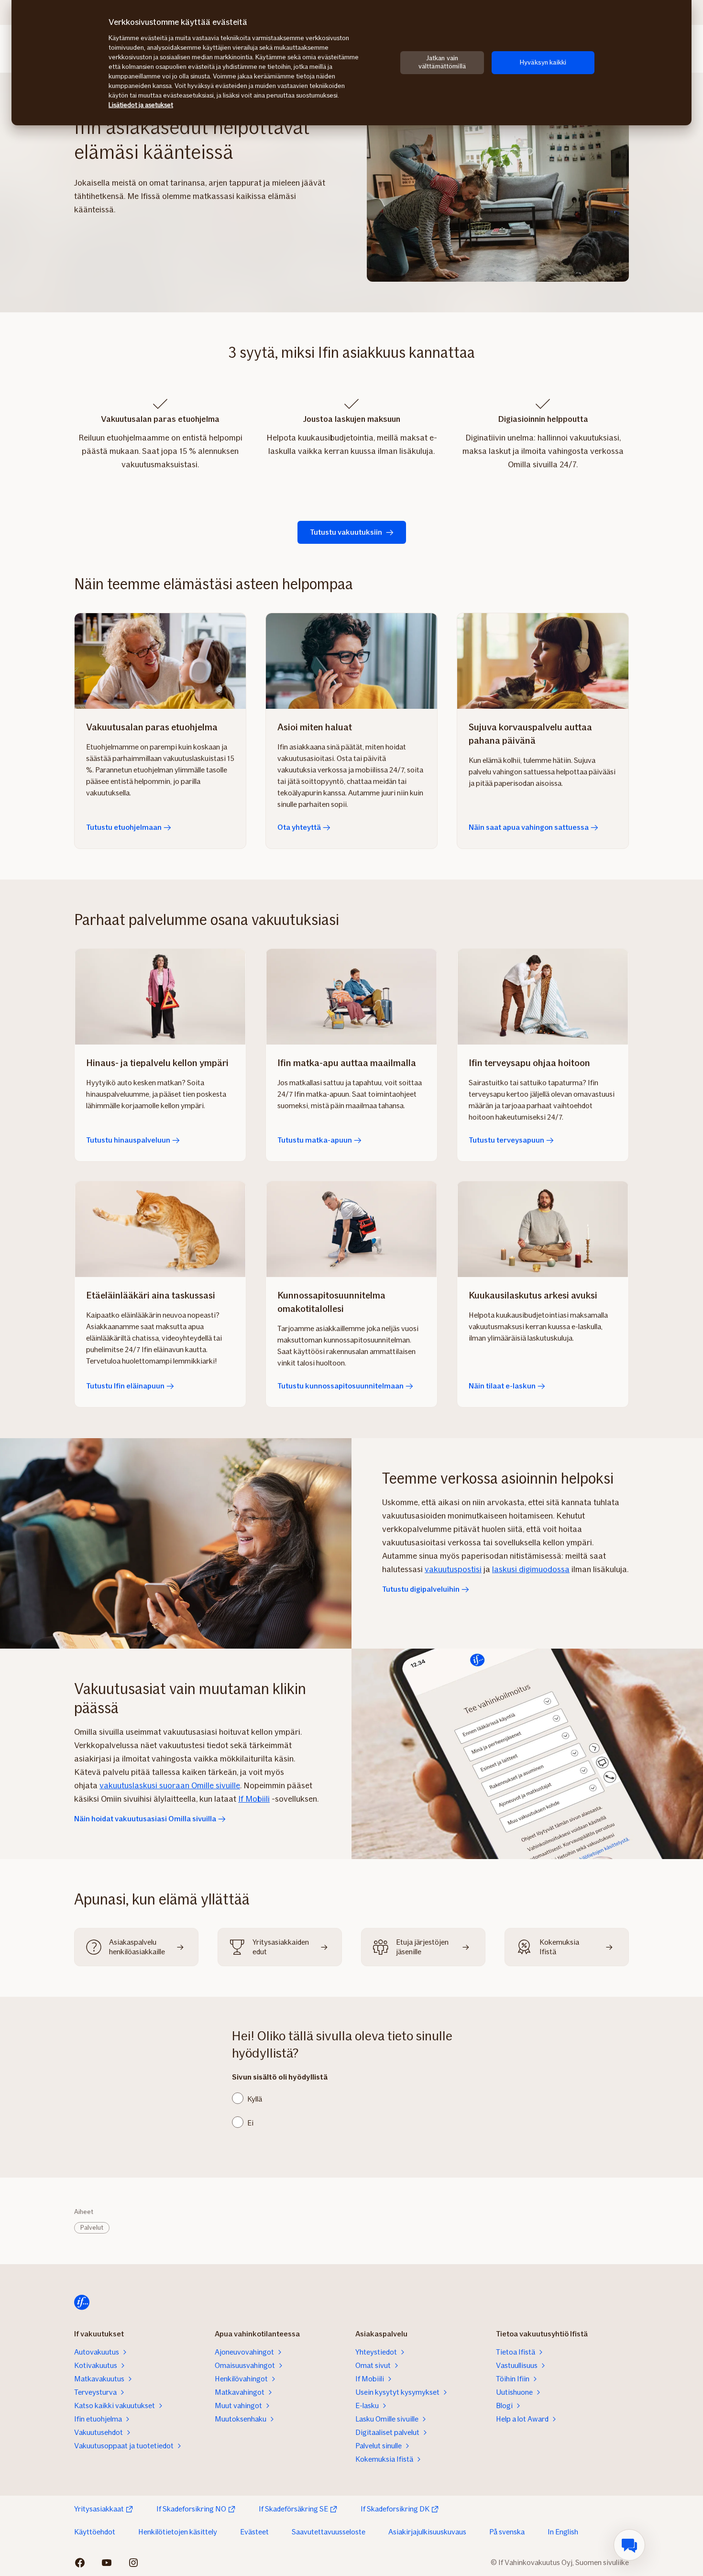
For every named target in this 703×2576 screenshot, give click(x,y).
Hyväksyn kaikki (543, 62)
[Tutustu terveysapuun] (543, 997)
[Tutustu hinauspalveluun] (160, 997)
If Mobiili (254, 1799)
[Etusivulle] (82, 2302)
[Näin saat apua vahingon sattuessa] (543, 661)
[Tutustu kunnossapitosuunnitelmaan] (351, 1229)
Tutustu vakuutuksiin (346, 532)
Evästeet (254, 2532)
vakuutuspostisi (453, 1569)
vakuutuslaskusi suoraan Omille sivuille (170, 1785)
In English (563, 2532)
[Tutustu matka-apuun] (351, 997)
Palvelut (92, 2228)
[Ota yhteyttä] (351, 661)
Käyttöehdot (95, 2532)
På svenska (507, 2532)
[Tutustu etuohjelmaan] (160, 661)
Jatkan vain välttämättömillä (442, 62)
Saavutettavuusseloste (329, 2532)
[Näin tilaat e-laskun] (543, 1229)
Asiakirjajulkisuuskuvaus (427, 2532)
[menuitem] (629, 2545)
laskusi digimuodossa (531, 1569)
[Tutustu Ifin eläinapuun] (160, 1229)
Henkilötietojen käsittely (178, 2532)
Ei (250, 2123)
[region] (351, 63)
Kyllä (255, 2099)
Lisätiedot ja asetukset (141, 105)
